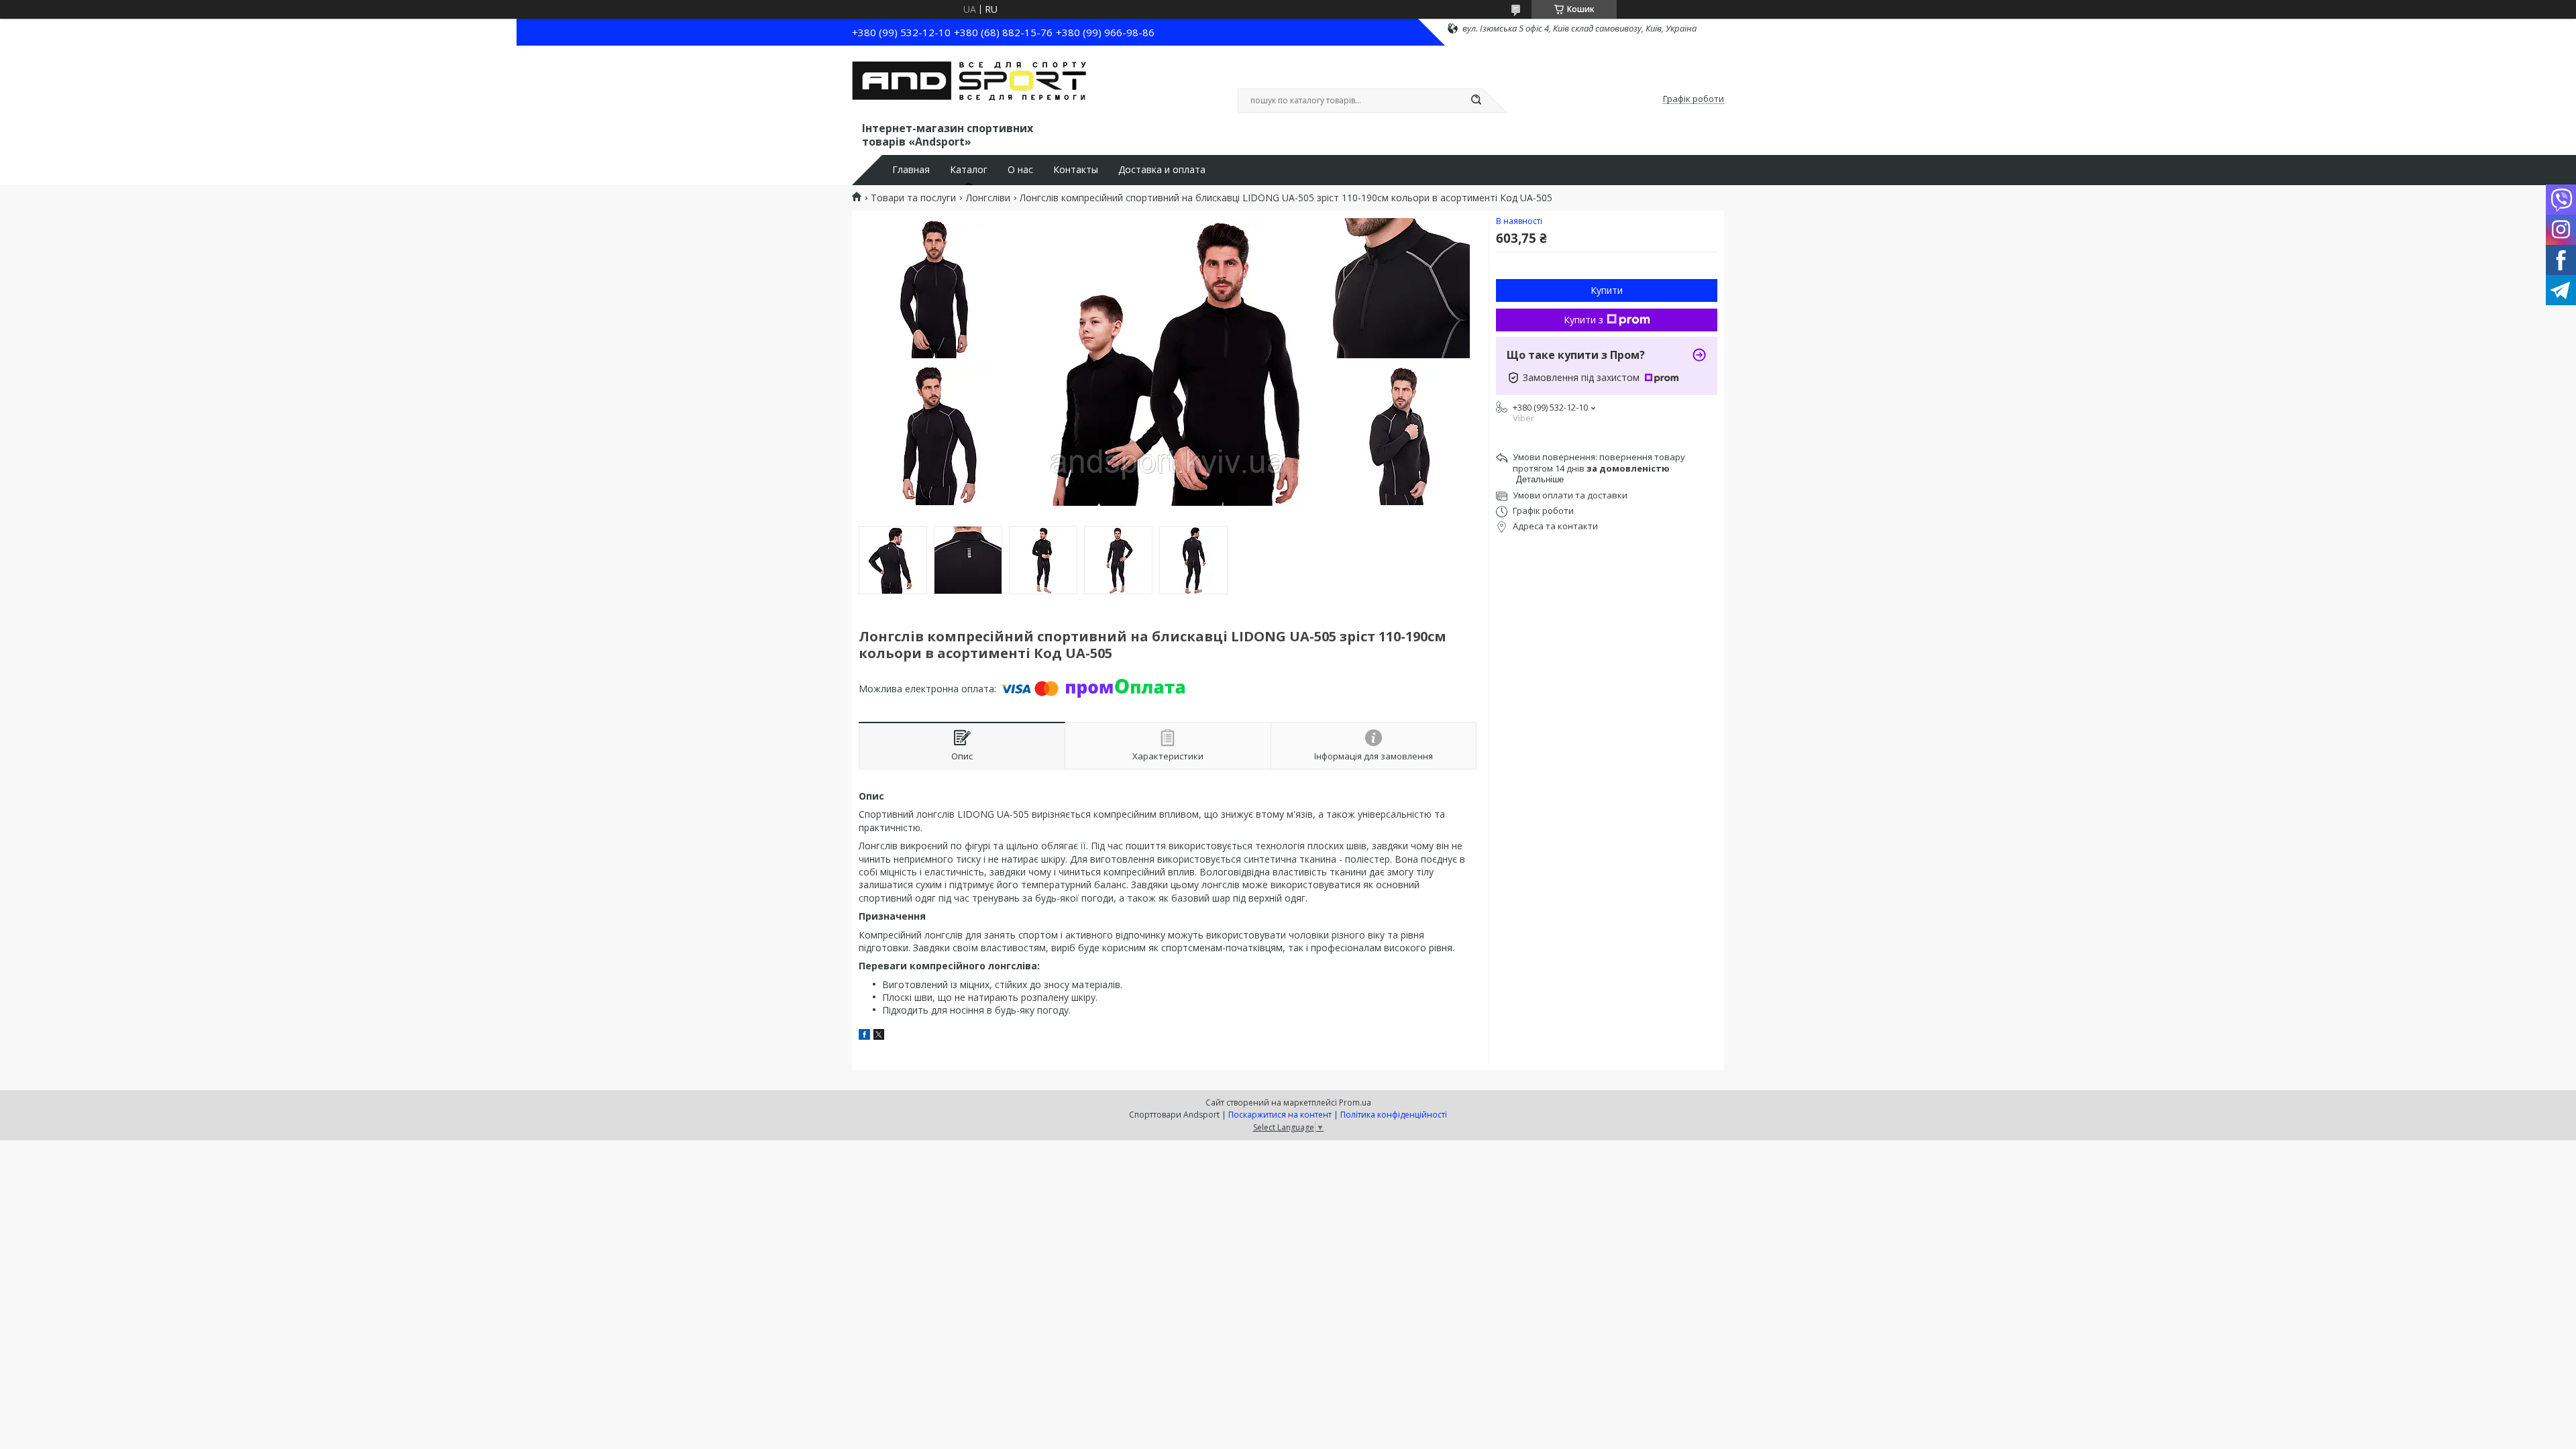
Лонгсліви (988, 198)
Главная (911, 170)
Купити (1607, 290)
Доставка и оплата (1162, 170)
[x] (879, 1036)
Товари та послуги (913, 198)
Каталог (969, 170)
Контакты (1076, 170)
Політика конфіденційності (1394, 1115)
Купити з (1584, 320)
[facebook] (864, 1036)
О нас (1020, 170)
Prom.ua (1355, 1103)
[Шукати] (1476, 101)
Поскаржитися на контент (1280, 1115)
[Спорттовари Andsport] (969, 86)
